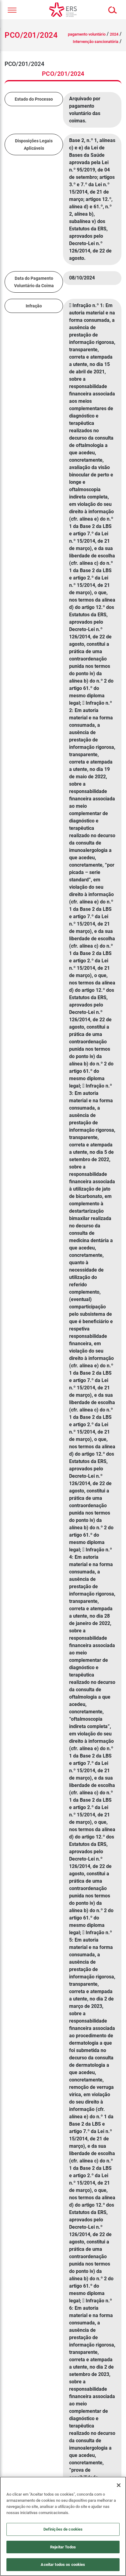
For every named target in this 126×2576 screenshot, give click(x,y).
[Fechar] (119, 2485)
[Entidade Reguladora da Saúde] (63, 10)
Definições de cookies (63, 2529)
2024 (114, 34)
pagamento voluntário (87, 34)
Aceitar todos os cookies (63, 2564)
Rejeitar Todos (63, 2547)
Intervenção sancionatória (96, 42)
